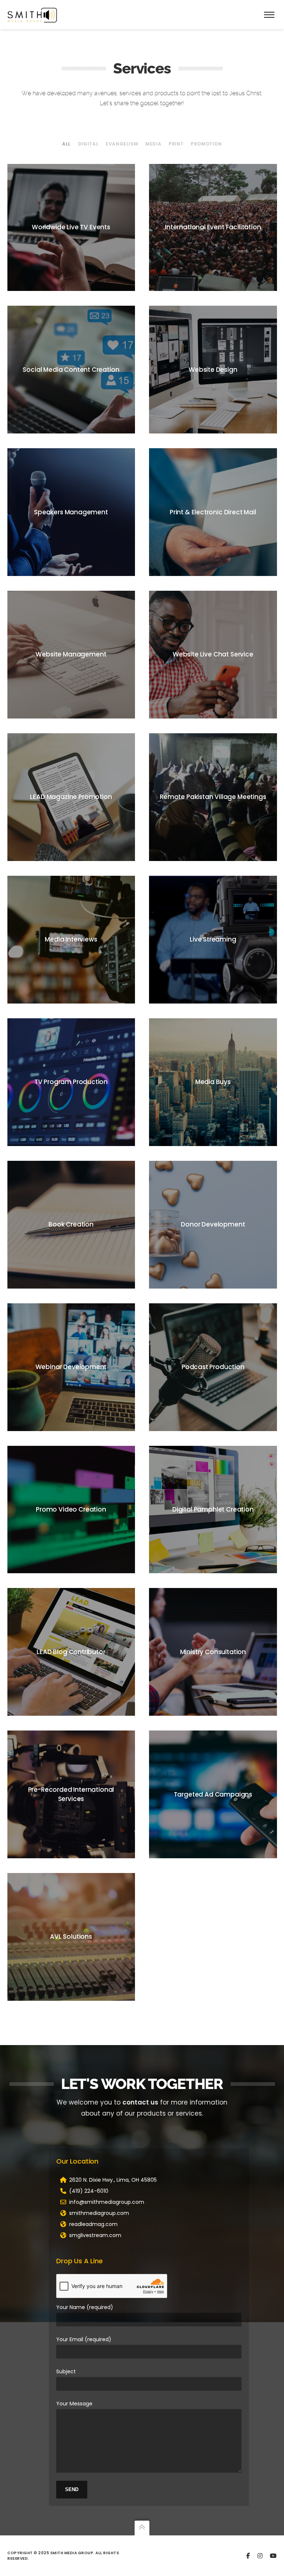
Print (176, 144)
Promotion (206, 144)
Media (153, 144)
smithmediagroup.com (99, 2213)
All (66, 144)
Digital (88, 144)
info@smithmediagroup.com (107, 2202)
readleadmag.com (93, 2224)
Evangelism (122, 144)
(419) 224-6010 (89, 2191)
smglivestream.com (95, 2235)
